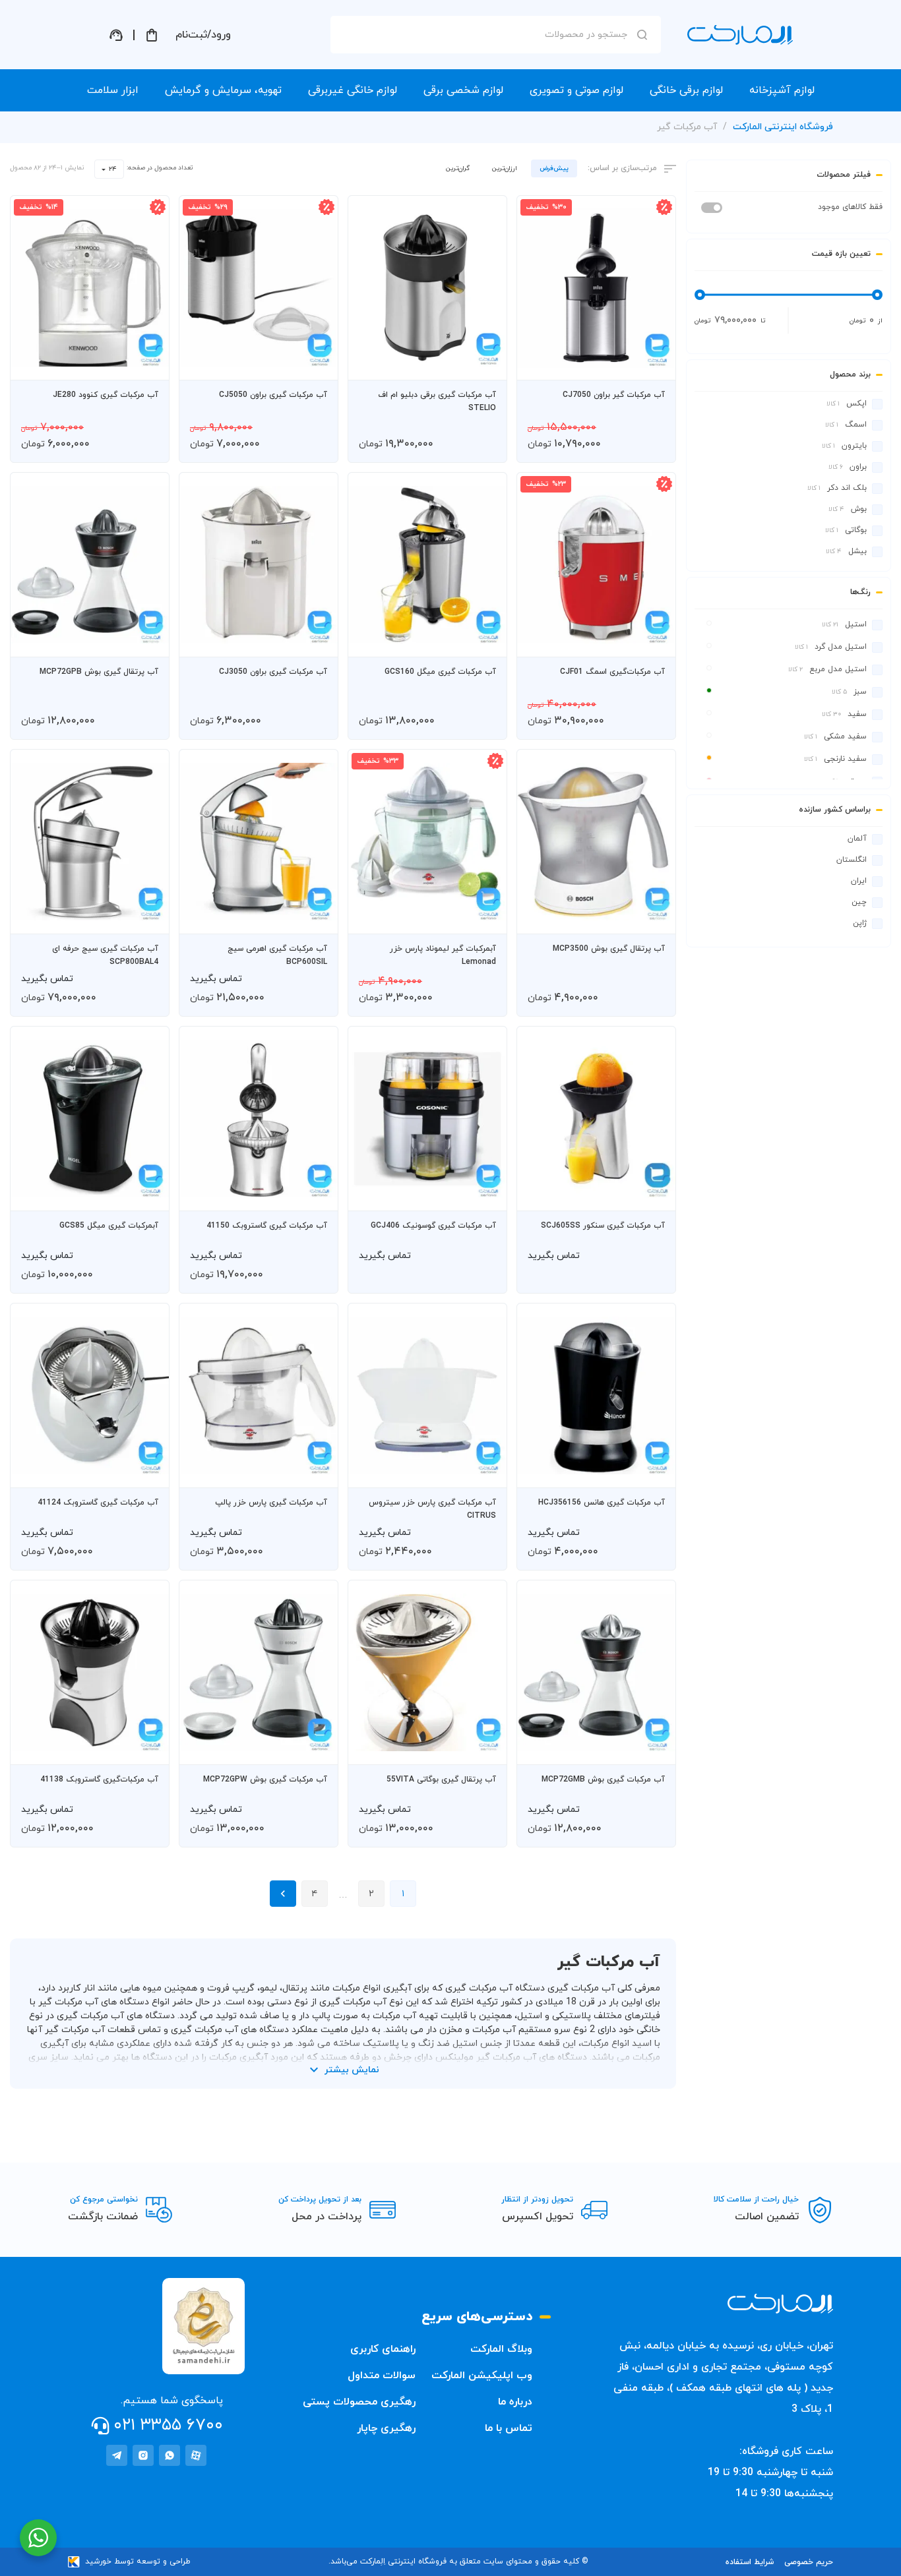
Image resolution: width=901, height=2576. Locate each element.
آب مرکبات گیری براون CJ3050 (273, 672)
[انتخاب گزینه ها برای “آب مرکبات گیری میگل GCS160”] (484, 641)
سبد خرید (152, 35)
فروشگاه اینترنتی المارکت (783, 127)
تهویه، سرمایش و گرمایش (223, 90)
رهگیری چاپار (386, 2428)
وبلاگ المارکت (501, 2349)
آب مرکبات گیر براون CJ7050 (614, 395)
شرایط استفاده (750, 2562)
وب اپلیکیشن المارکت (482, 2376)
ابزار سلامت (113, 90)
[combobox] (109, 169)
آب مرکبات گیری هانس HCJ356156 (602, 1503)
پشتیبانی (116, 35)
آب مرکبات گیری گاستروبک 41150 (267, 1226)
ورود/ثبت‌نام (203, 35)
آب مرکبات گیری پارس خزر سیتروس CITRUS (432, 1509)
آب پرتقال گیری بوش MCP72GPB (99, 672)
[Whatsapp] (170, 2455)
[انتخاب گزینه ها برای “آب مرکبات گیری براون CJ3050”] (315, 641)
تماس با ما (509, 2428)
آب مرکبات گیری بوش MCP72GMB (603, 1780)
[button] (615, 364)
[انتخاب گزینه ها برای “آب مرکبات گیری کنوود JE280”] (146, 364)
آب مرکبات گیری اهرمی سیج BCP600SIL (277, 955)
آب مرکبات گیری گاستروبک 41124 (98, 1503)
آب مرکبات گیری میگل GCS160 (440, 672)
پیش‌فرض (554, 168)
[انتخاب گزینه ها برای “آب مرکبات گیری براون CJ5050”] (315, 364)
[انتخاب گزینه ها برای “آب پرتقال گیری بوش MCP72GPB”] (146, 641)
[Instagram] (143, 2455)
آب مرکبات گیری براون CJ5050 (273, 395)
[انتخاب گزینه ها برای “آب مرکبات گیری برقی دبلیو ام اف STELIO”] (484, 364)
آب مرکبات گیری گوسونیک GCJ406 (433, 1226)
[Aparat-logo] (196, 2455)
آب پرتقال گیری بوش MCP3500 (609, 949)
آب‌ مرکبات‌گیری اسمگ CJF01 (612, 672)
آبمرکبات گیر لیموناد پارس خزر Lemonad (443, 955)
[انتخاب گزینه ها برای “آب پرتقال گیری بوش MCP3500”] (653, 918)
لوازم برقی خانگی (686, 90)
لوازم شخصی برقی (463, 90)
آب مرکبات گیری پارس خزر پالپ (271, 1503)
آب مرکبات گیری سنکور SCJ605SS (603, 1226)
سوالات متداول (382, 2376)
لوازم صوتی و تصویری (576, 90)
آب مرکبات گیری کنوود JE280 (106, 395)
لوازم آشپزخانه (782, 90)
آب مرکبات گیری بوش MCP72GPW (265, 1780)
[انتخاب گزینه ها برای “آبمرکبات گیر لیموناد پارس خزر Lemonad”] (484, 918)
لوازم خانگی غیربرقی (353, 90)
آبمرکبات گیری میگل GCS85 (109, 1226)
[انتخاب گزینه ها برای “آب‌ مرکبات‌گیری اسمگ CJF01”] (653, 641)
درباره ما (515, 2402)
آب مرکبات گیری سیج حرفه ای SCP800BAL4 (105, 955)
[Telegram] (117, 2455)
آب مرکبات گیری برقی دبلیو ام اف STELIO (437, 402)
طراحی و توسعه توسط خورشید (138, 2561)
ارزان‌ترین (505, 168)
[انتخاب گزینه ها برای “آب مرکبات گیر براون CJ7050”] (653, 364)
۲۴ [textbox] (113, 169)
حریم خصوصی (809, 2562)
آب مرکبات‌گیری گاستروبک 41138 (99, 1780)
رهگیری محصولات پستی (359, 2402)
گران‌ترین (458, 168)
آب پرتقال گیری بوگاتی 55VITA (441, 1780)
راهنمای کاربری (383, 2349)
